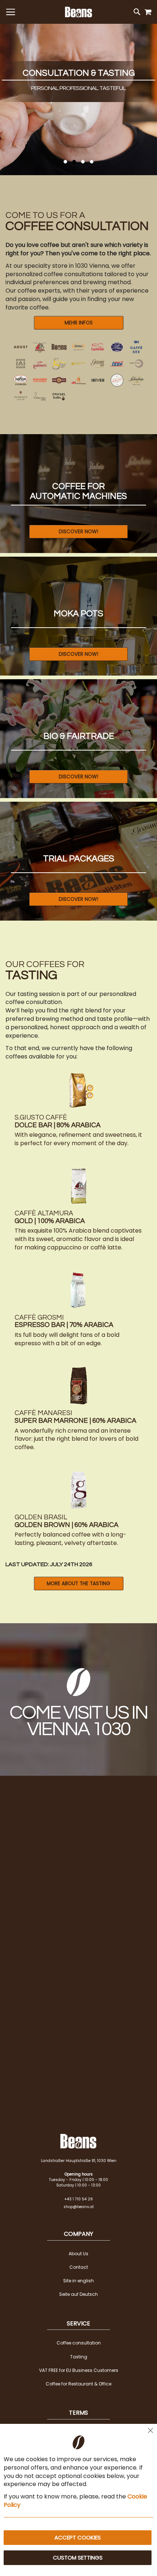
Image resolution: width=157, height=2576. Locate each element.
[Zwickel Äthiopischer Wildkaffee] (59, 397)
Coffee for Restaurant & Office (78, 2384)
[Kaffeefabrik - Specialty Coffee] (136, 363)
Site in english (78, 2281)
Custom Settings (78, 2558)
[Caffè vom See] (136, 347)
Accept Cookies (78, 2537)
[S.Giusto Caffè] (117, 380)
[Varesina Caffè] (40, 397)
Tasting (79, 2357)
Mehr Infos (79, 323)
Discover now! (78, 532)
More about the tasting (78, 1584)
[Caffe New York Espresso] (59, 380)
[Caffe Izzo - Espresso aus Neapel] (117, 363)
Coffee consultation (79, 2343)
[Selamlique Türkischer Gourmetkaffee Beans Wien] (21, 397)
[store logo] (78, 12)
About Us (78, 2254)
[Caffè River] (98, 380)
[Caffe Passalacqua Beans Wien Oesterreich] (78, 380)
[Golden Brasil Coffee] (59, 363)
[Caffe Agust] (21, 347)
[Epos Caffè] (21, 363)
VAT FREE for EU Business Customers (79, 2370)
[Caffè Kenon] (21, 380)
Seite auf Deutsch (78, 2294)
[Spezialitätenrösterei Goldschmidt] (78, 363)
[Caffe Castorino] (98, 347)
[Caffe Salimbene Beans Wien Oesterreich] (136, 380)
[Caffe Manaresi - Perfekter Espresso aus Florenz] (40, 380)
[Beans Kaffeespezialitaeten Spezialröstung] (59, 347)
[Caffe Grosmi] (98, 363)
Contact (79, 2267)
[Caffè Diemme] (117, 347)
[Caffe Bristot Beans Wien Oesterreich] (78, 347)
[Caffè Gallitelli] (40, 363)
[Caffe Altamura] (40, 347)
